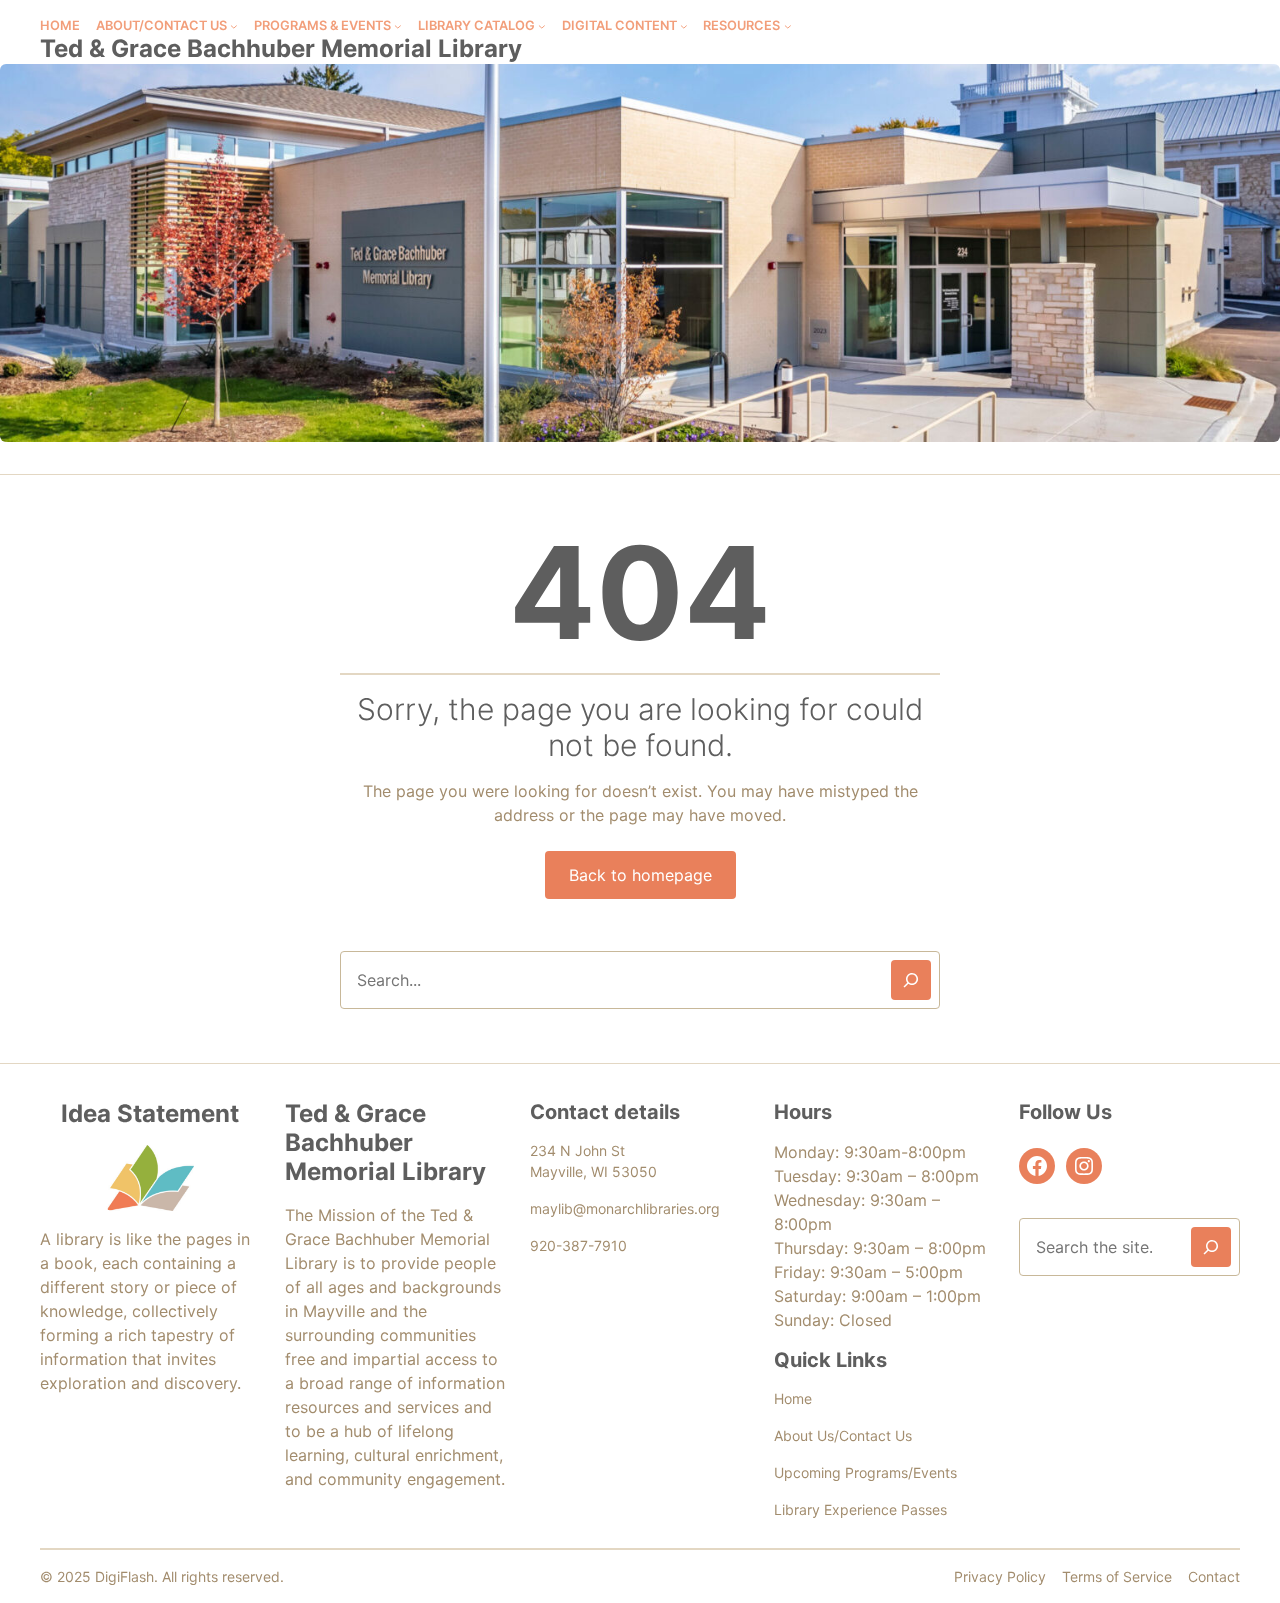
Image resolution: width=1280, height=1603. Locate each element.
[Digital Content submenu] (684, 26)
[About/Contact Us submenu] (234, 26)
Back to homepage (640, 875)
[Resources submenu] (788, 26)
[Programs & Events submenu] (398, 26)
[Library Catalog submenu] (542, 26)
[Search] (911, 980)
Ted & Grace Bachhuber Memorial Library (281, 48)
